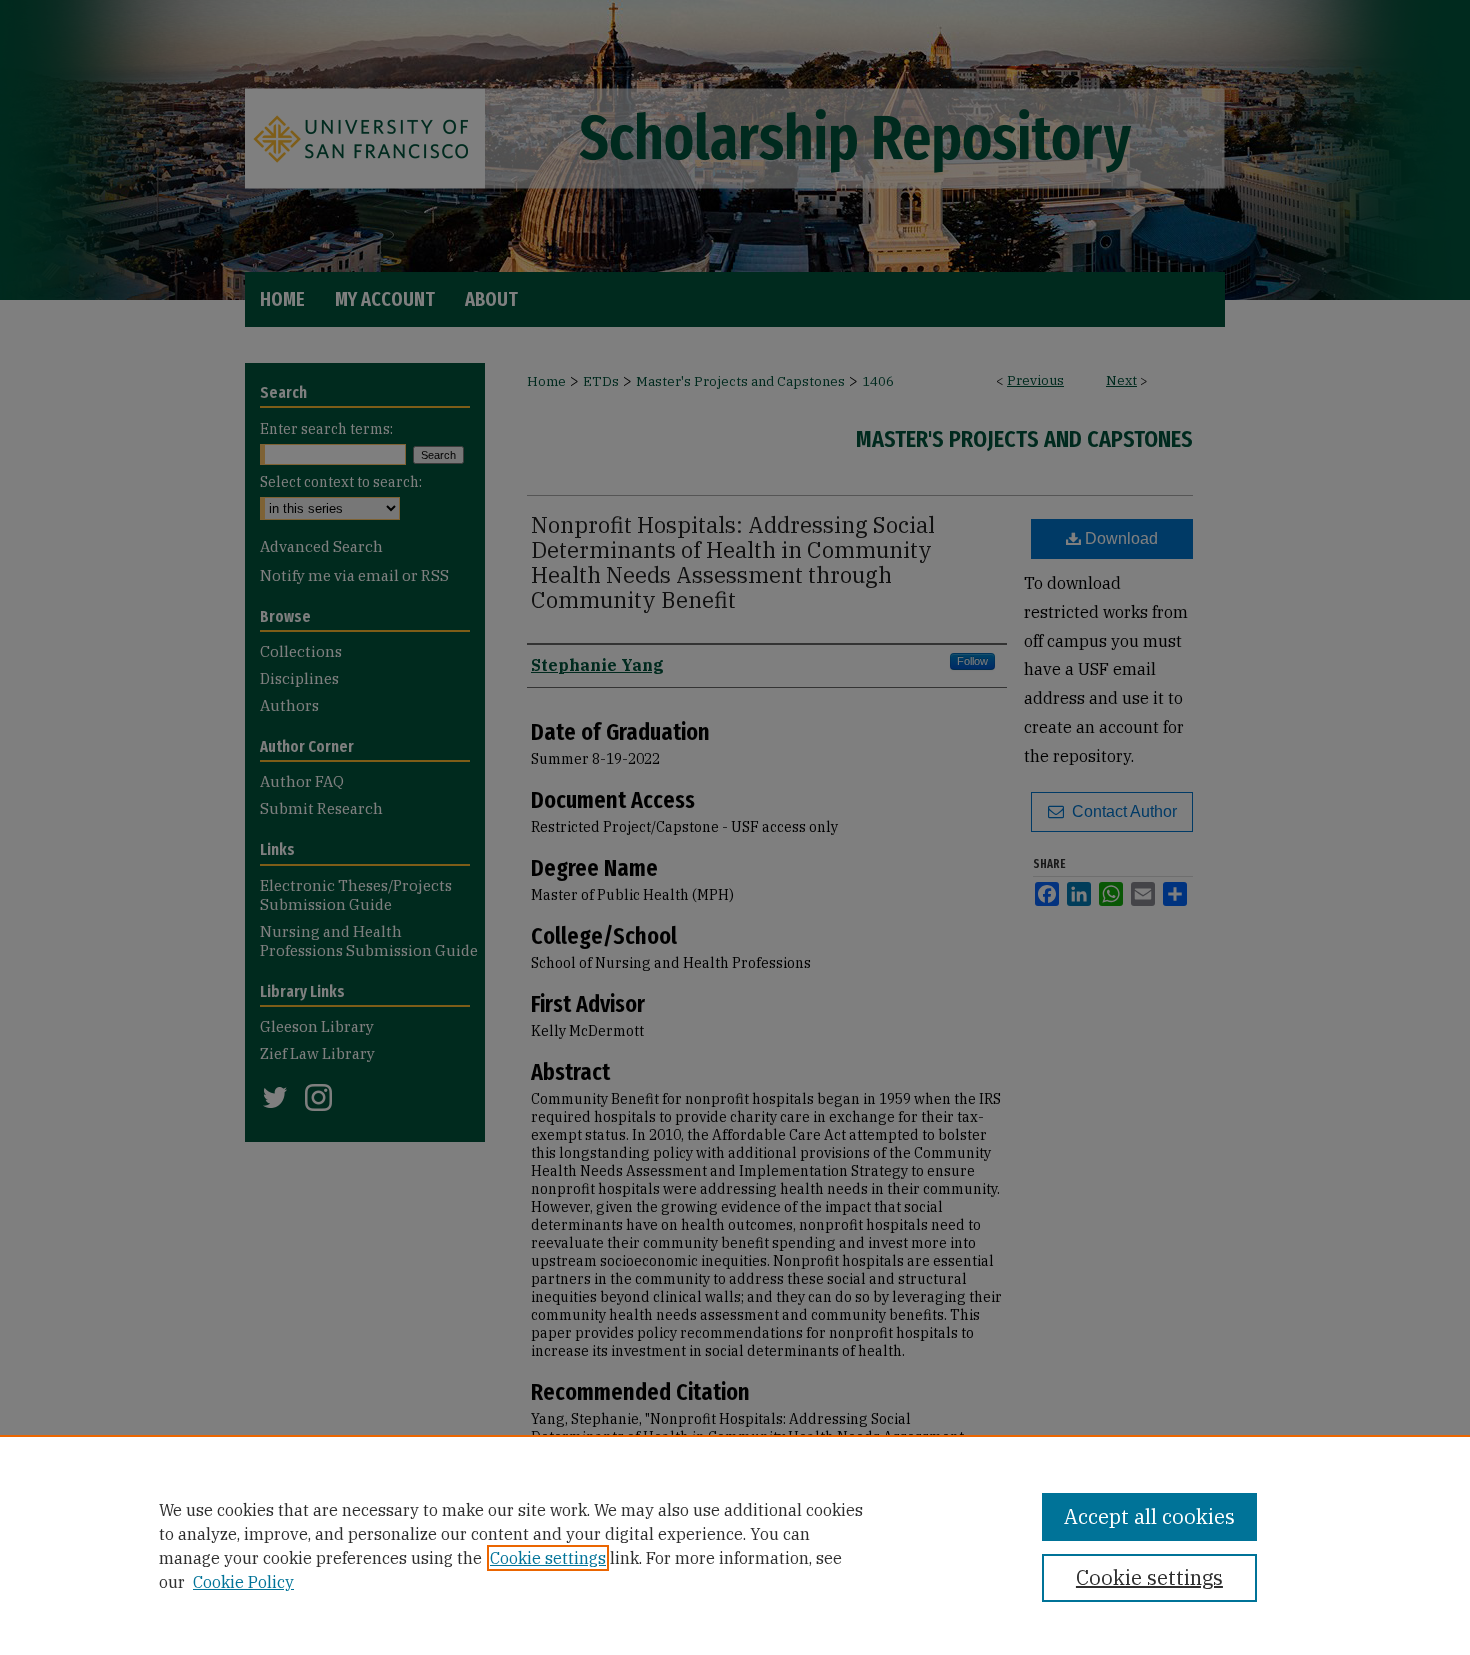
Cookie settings (548, 1558)
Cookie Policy (243, 1582)
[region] (735, 1545)
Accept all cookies (1149, 1516)
